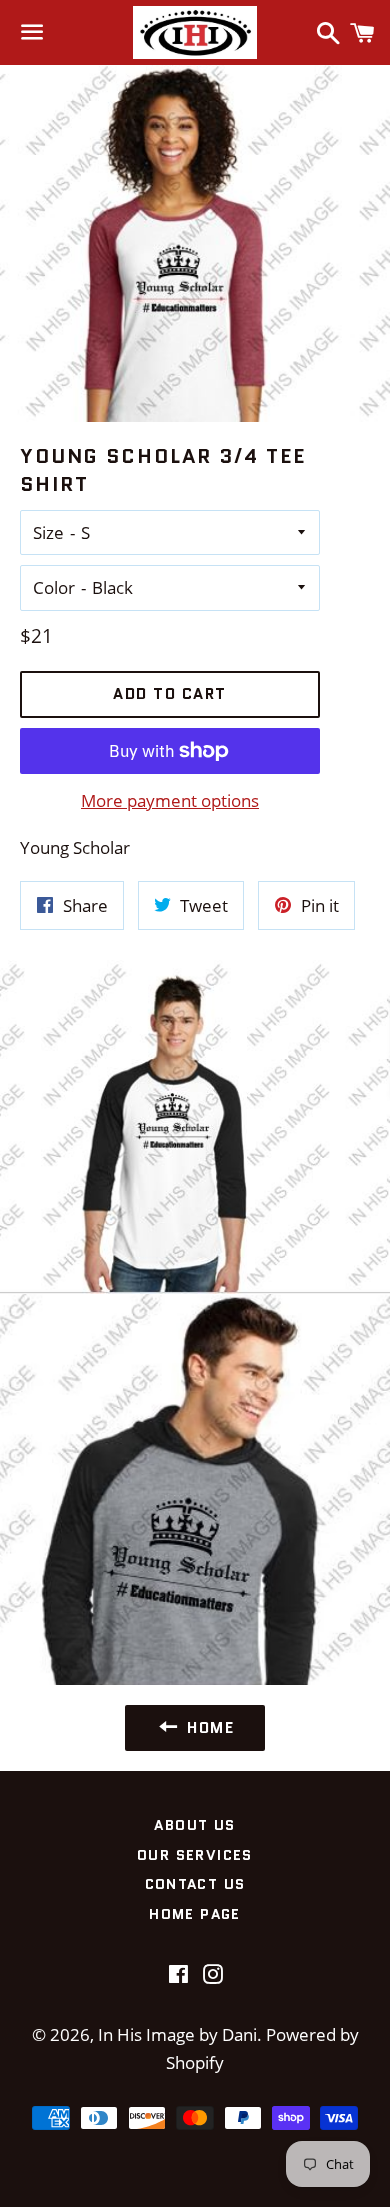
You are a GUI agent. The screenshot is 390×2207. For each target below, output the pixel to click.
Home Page (195, 1914)
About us (194, 1825)
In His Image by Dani (177, 2034)
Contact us (195, 1884)
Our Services (195, 1855)
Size (48, 532)
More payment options (170, 800)
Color (54, 587)
